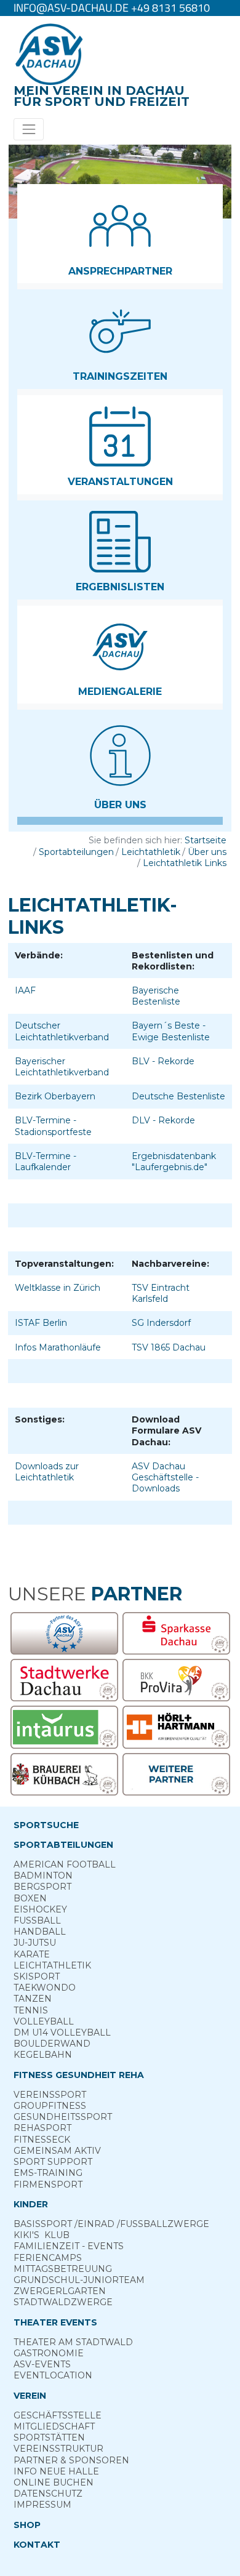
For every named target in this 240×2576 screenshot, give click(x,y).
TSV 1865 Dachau (169, 1347)
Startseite (206, 840)
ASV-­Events (42, 2364)
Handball (40, 1932)
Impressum (42, 2505)
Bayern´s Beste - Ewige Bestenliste (171, 1031)
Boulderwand (52, 2044)
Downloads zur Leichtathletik (47, 1472)
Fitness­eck (42, 2140)
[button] (120, 234)
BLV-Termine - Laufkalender (46, 1162)
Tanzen (33, 1999)
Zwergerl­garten (60, 2291)
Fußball (37, 1920)
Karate (32, 1954)
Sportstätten (49, 2438)
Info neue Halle (56, 2471)
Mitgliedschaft (54, 2426)
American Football (65, 1864)
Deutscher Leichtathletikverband (62, 1031)
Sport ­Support (53, 2162)
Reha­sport (42, 2128)
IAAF (25, 990)
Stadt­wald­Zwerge (63, 2302)
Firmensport (48, 2185)
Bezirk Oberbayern (55, 1096)
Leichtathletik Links (185, 863)
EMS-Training (48, 2173)
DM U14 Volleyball (62, 2032)
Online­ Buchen (54, 2482)
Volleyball (44, 2021)
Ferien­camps (48, 2258)
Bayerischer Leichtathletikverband (62, 1067)
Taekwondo (45, 1988)
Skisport (37, 1976)
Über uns (207, 852)
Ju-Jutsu (35, 1943)
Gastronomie (49, 2353)
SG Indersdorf (161, 1323)
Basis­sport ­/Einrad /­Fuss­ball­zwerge (111, 2224)
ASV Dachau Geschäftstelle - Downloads (165, 1477)
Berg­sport (42, 1887)
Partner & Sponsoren (71, 2460)
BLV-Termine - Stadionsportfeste (53, 1126)
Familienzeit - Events (69, 2246)
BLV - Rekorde (163, 1061)
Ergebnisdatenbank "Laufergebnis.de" (174, 1162)
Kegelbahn (43, 2055)
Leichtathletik (151, 852)
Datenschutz (48, 2494)
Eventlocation (53, 2375)
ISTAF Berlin (41, 1323)
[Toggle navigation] (29, 129)
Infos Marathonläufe (58, 1347)
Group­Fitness (50, 2106)
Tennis (31, 2010)
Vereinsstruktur (58, 2449)
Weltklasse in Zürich (58, 1288)
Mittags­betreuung (63, 2269)
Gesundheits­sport (63, 2117)
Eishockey (40, 1909)
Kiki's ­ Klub (42, 2235)
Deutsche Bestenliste (178, 1096)
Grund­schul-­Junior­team (79, 2280)
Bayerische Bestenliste (156, 996)
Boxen (30, 1898)
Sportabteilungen (76, 852)
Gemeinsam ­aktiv (57, 2151)
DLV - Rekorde (163, 1120)
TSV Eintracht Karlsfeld (161, 1293)
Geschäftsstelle (58, 2415)
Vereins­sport (50, 2095)
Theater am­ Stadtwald (73, 2342)
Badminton (43, 1876)
